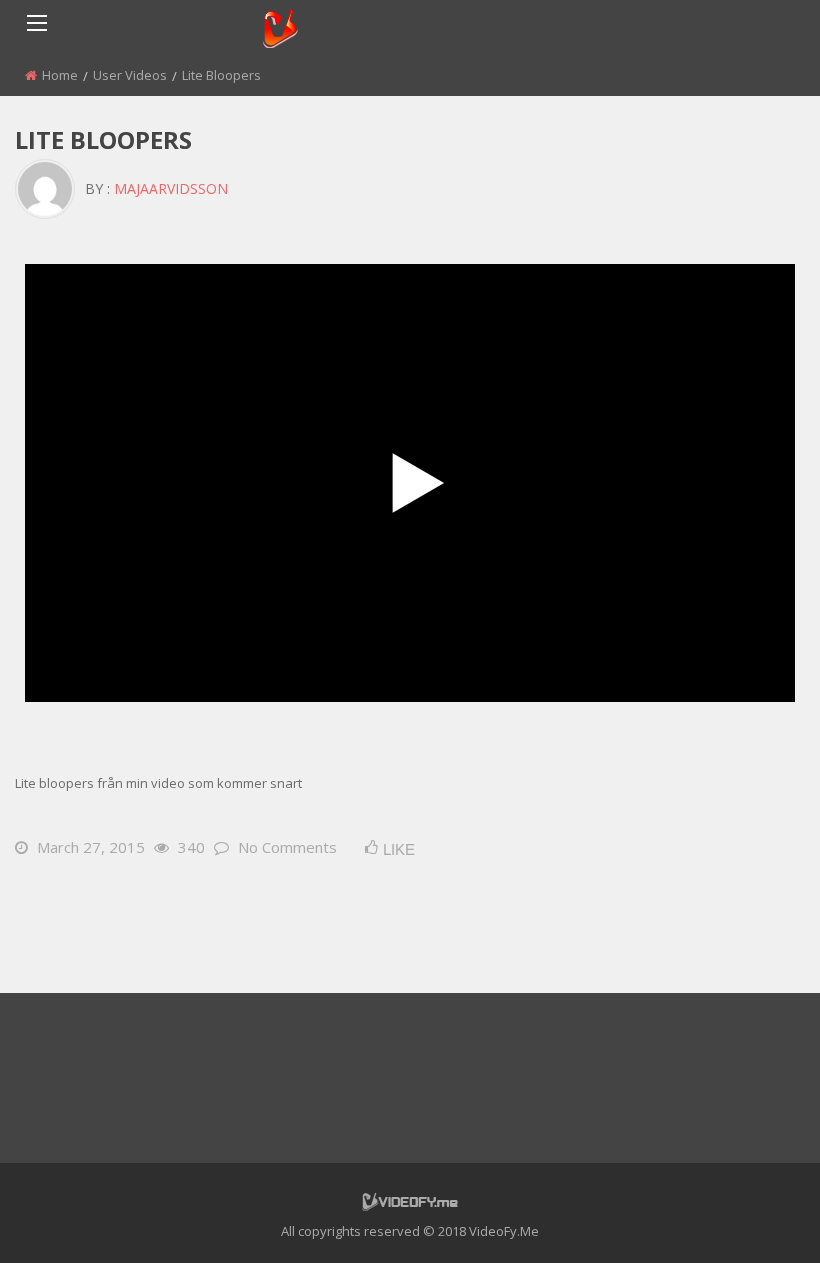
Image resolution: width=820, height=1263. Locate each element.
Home (60, 75)
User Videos (130, 75)
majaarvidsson (171, 188)
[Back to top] (755, 1218)
